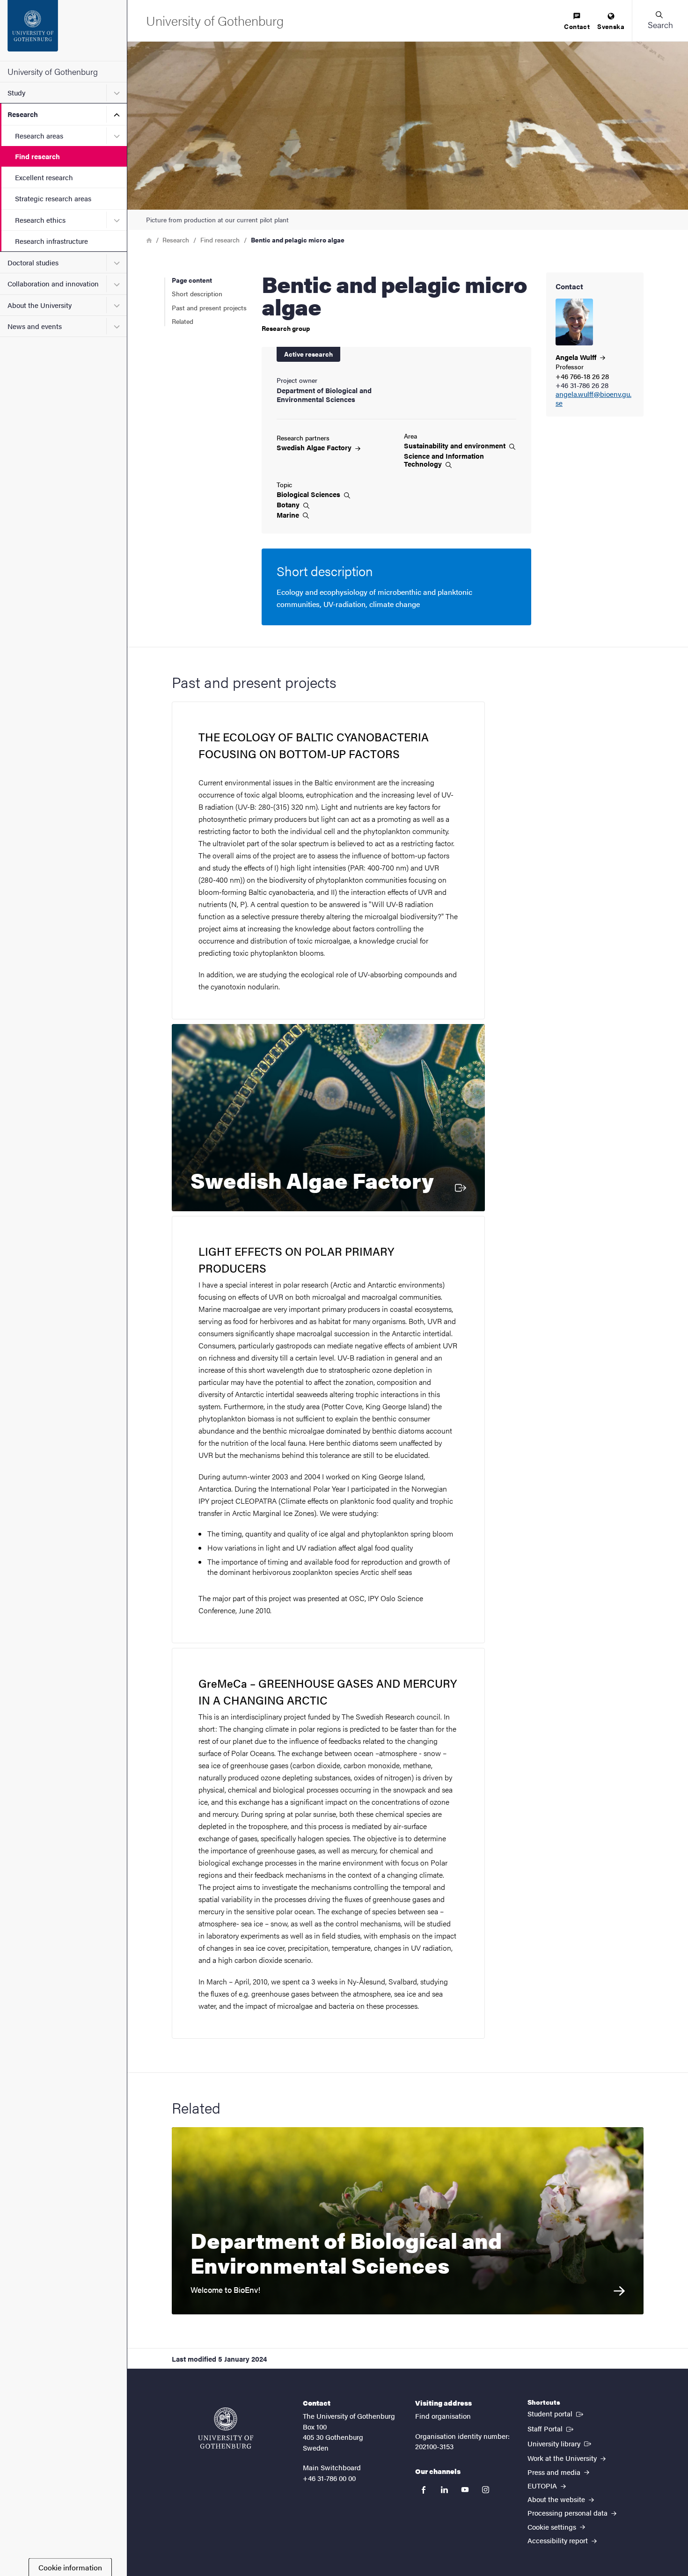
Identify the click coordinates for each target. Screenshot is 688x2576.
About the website (557, 2499)
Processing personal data (568, 2513)
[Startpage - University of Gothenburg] (63, 30)
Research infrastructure (51, 241)
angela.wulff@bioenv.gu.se (593, 399)
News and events (35, 326)
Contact (577, 26)
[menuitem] (577, 22)
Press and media (555, 2472)
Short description (197, 293)
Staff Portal (551, 2428)
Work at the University (563, 2458)
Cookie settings (553, 2527)
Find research (37, 156)
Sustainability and (456, 446)
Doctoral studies (33, 262)
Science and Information (444, 460)
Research (23, 114)
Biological (309, 494)
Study (16, 92)
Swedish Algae (315, 447)
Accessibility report (559, 2540)
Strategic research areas (53, 198)
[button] (660, 21)
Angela (577, 357)
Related (183, 321)
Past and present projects (209, 307)
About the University (40, 305)
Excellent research (44, 177)
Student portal (556, 2413)
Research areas (39, 135)
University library (560, 2443)
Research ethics (40, 220)
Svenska (611, 26)
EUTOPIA (543, 2485)
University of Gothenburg (53, 71)
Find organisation (443, 2416)
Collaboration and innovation (53, 283)
